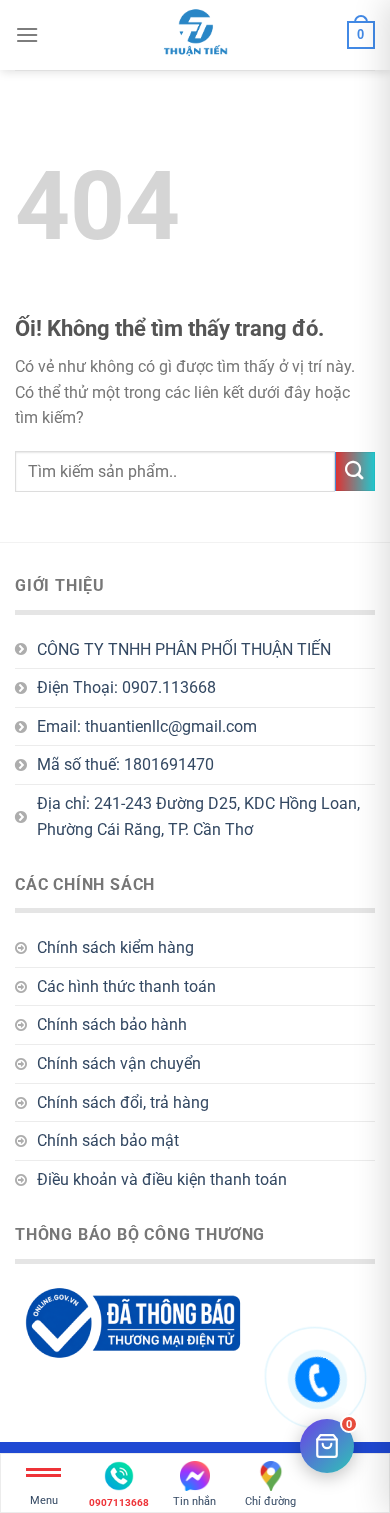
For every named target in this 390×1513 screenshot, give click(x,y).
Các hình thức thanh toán (126, 986)
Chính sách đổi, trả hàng (123, 1102)
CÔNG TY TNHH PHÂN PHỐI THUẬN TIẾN (184, 649)
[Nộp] (355, 471)
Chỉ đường (270, 1501)
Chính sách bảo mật (108, 1140)
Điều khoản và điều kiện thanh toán (162, 1179)
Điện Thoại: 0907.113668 (126, 687)
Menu (44, 1500)
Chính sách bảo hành (112, 1024)
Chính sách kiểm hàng (115, 947)
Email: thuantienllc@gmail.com (147, 726)
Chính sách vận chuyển (119, 1063)
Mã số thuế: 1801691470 (125, 764)
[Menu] (27, 34)
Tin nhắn (194, 1501)
